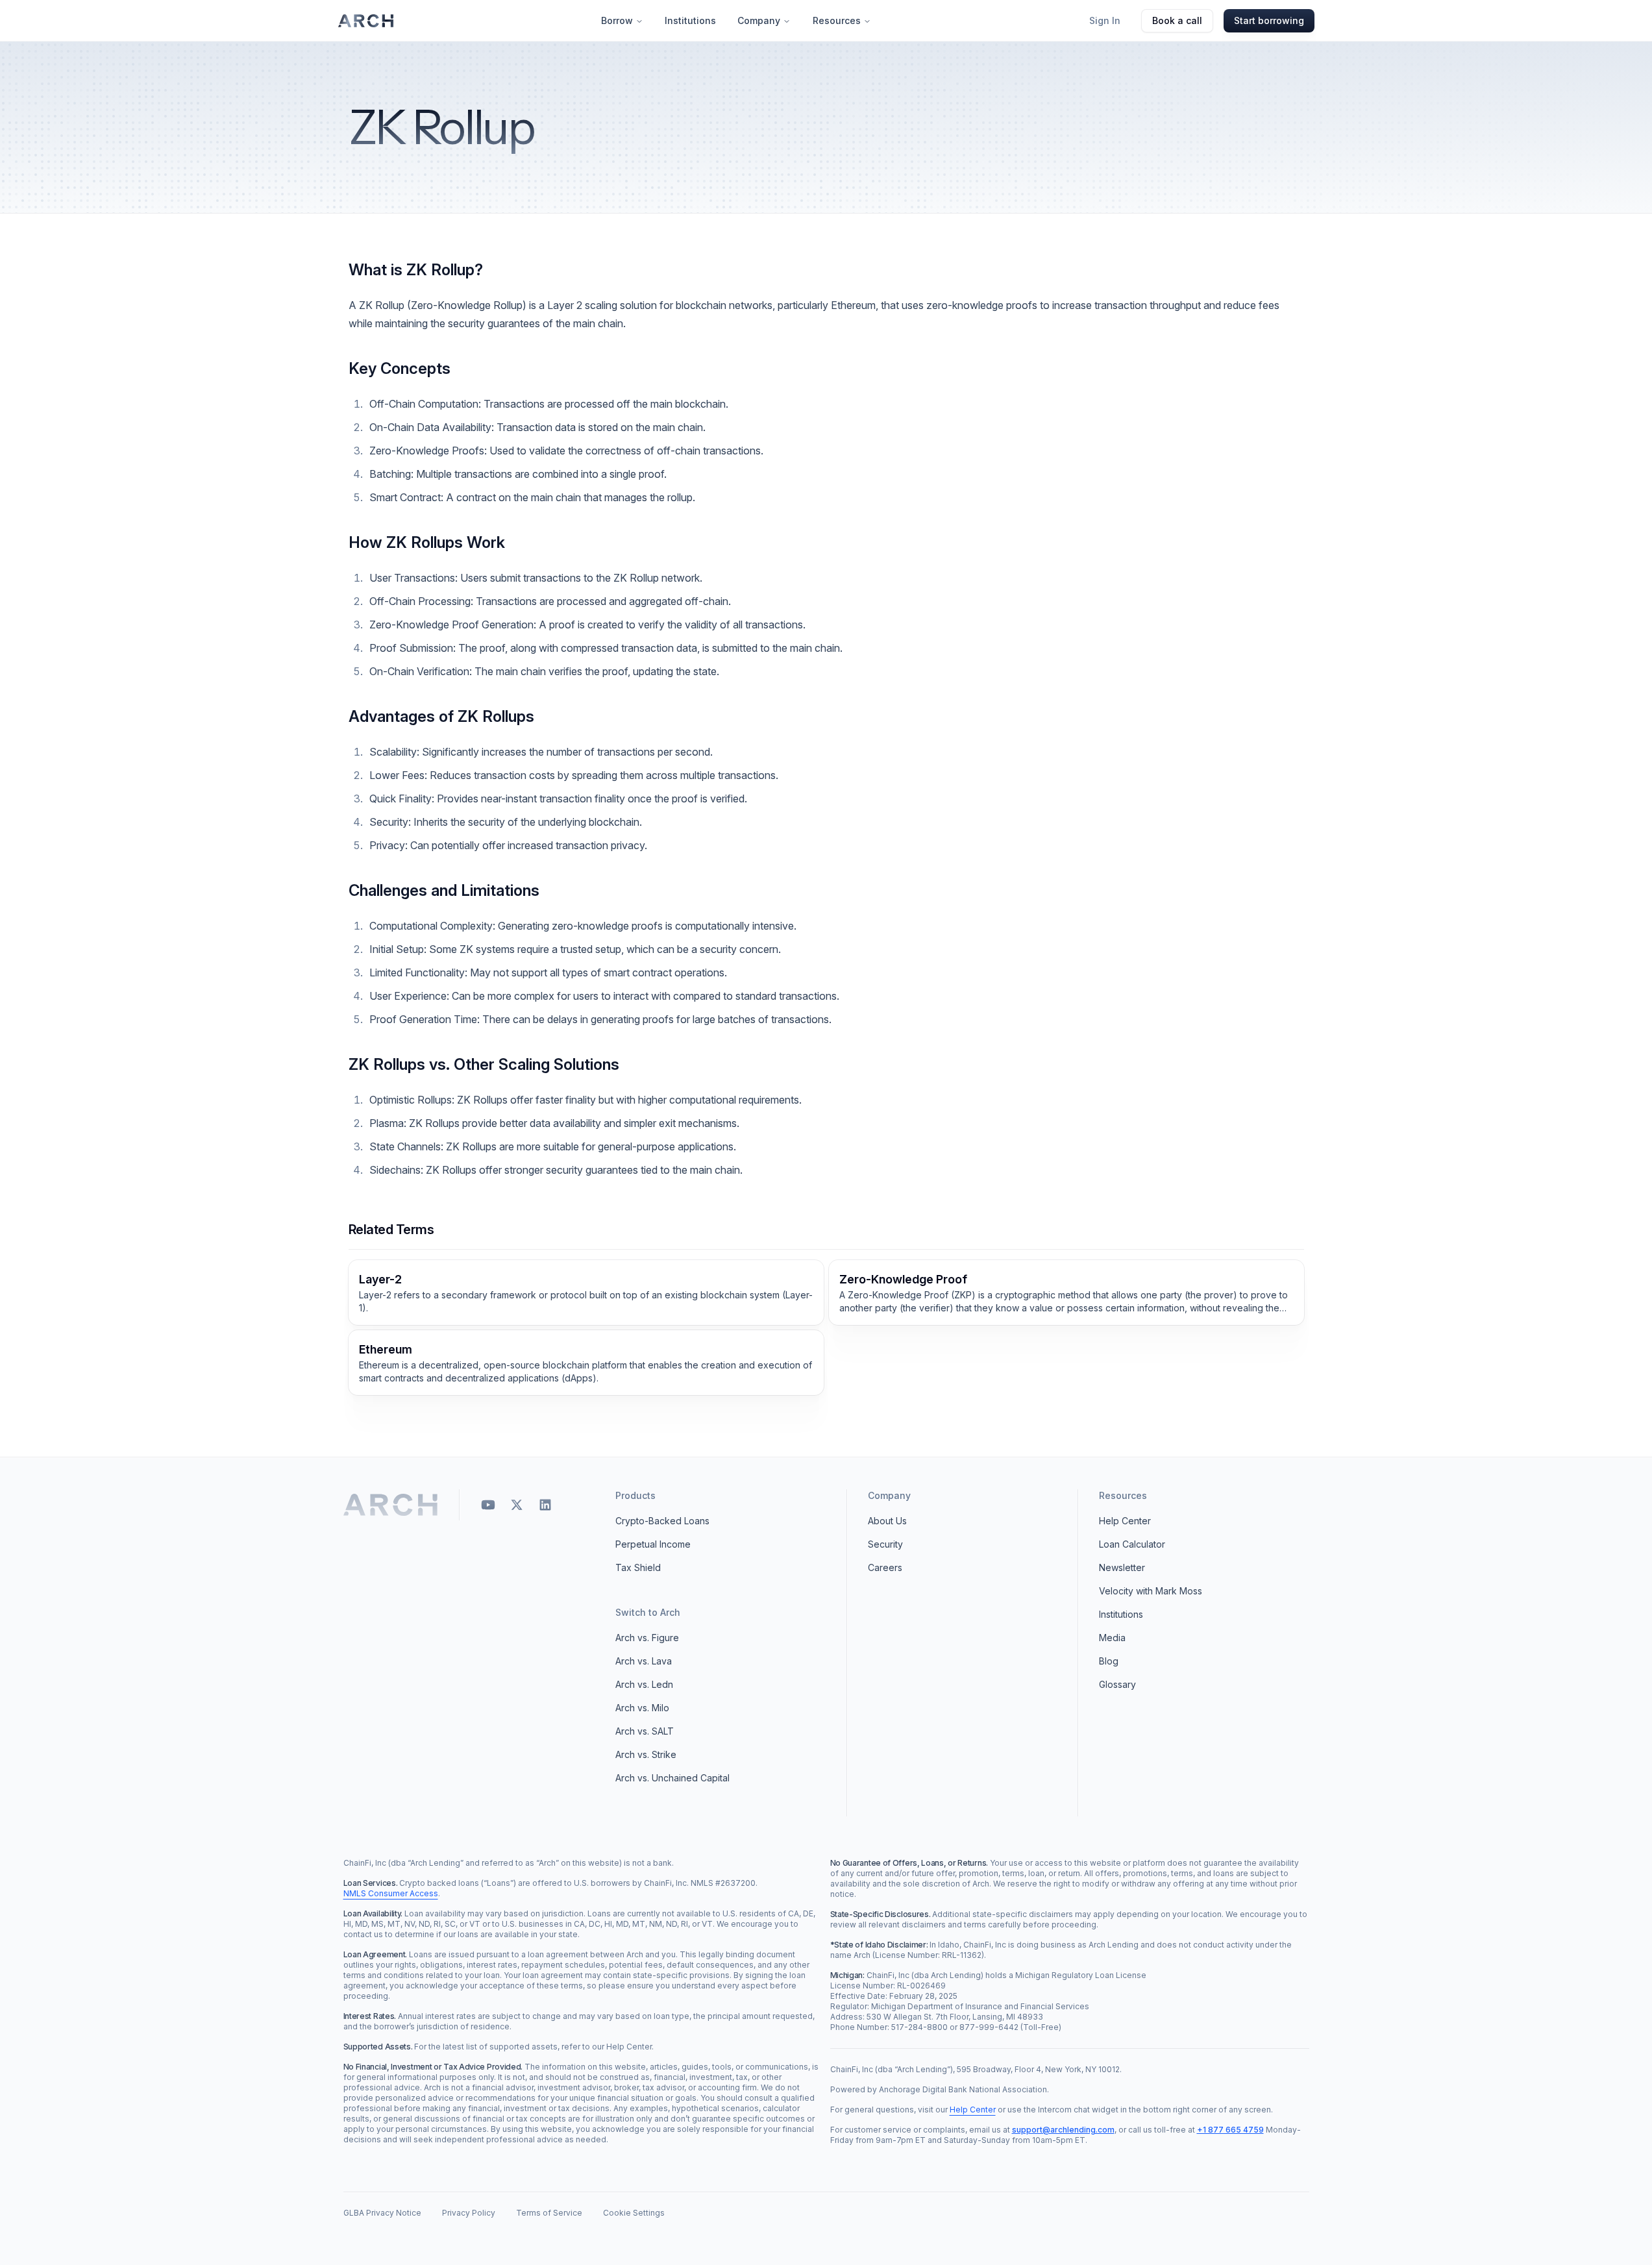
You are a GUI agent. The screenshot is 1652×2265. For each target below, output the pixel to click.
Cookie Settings (634, 2213)
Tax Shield (638, 1567)
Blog (1109, 1661)
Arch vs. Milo (642, 1708)
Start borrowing (1269, 20)
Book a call (1177, 20)
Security (885, 1544)
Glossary (1117, 1684)
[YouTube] (488, 1505)
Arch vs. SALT (645, 1731)
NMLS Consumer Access (391, 1893)
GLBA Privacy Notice (382, 2213)
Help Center (1125, 1521)
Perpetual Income (653, 1544)
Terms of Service (549, 2213)
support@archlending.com (1063, 2130)
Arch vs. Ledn (644, 1684)
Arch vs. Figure (647, 1638)
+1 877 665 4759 (1230, 2130)
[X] (517, 1505)
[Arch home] (391, 1505)
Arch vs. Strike (646, 1754)
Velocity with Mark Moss (1151, 1591)
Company (759, 20)
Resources (837, 20)
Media (1112, 1638)
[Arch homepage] (366, 21)
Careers (885, 1567)
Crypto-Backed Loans (662, 1521)
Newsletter (1122, 1567)
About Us (887, 1521)
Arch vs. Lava (644, 1661)
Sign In (1105, 20)
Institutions (690, 20)
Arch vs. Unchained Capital (672, 1778)
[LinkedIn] (545, 1505)
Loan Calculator (1132, 1544)
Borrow (617, 20)
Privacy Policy (469, 2213)
